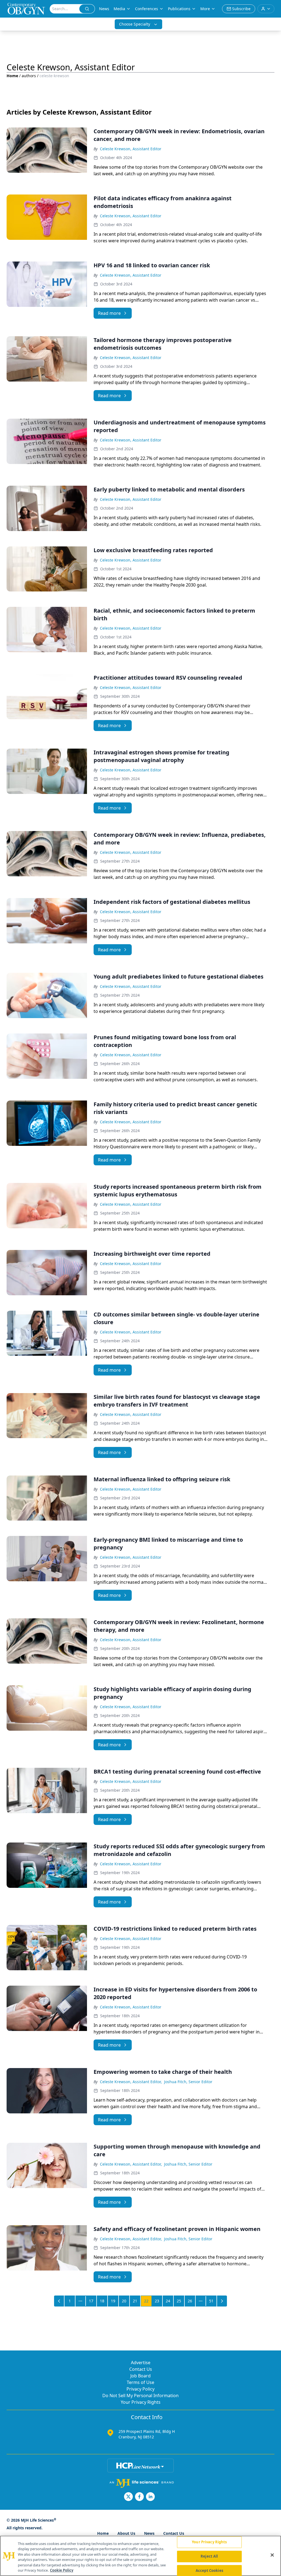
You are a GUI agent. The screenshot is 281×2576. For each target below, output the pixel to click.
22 (146, 2301)
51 (211, 2301)
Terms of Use (140, 2382)
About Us (126, 2533)
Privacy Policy (140, 2389)
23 (157, 2301)
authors (29, 76)
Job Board (140, 2376)
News (104, 9)
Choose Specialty (135, 24)
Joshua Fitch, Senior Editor (188, 2082)
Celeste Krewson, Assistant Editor (131, 149)
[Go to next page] (222, 2301)
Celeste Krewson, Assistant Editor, (131, 2082)
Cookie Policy (62, 2570)
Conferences (147, 9)
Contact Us (141, 2369)
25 (179, 2301)
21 (135, 2301)
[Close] (272, 2555)
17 (91, 2301)
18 (102, 2301)
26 (190, 2301)
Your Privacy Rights (141, 2402)
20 (124, 2301)
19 (113, 2301)
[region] (140, 2556)
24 (168, 2301)
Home (12, 76)
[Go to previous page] (59, 2301)
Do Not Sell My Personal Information (140, 2396)
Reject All (209, 2556)
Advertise (141, 2363)
